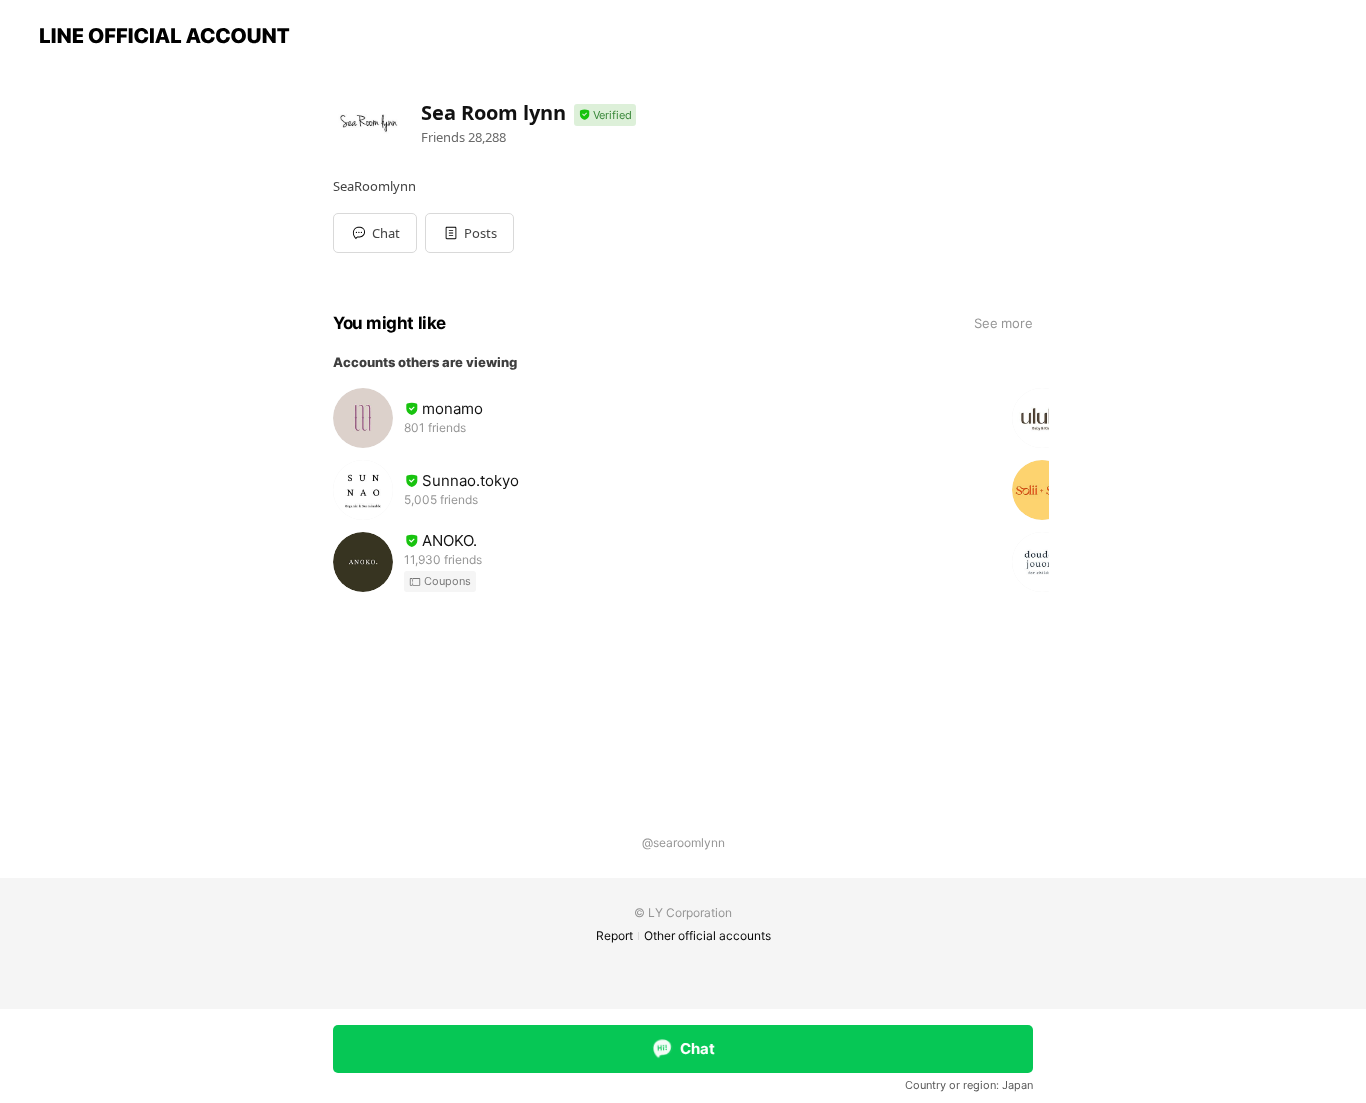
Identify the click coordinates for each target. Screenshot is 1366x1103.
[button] (469, 233)
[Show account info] (605, 115)
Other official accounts (707, 935)
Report (614, 935)
